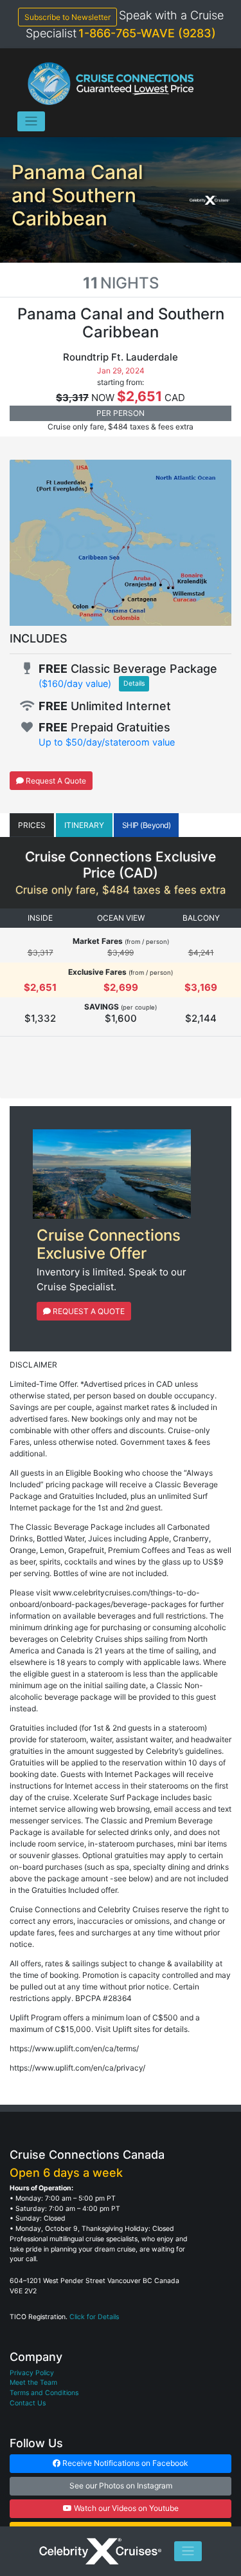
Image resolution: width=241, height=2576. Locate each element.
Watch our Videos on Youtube (125, 2508)
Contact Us (28, 2403)
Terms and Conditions (44, 2393)
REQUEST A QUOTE (88, 1311)
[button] (32, 825)
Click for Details (94, 2317)
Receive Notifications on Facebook (124, 2463)
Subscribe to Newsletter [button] (67, 17)
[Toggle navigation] (31, 121)
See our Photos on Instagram (121, 2486)
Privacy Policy (32, 2373)
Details (134, 683)
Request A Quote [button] (55, 781)
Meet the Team (33, 2383)
